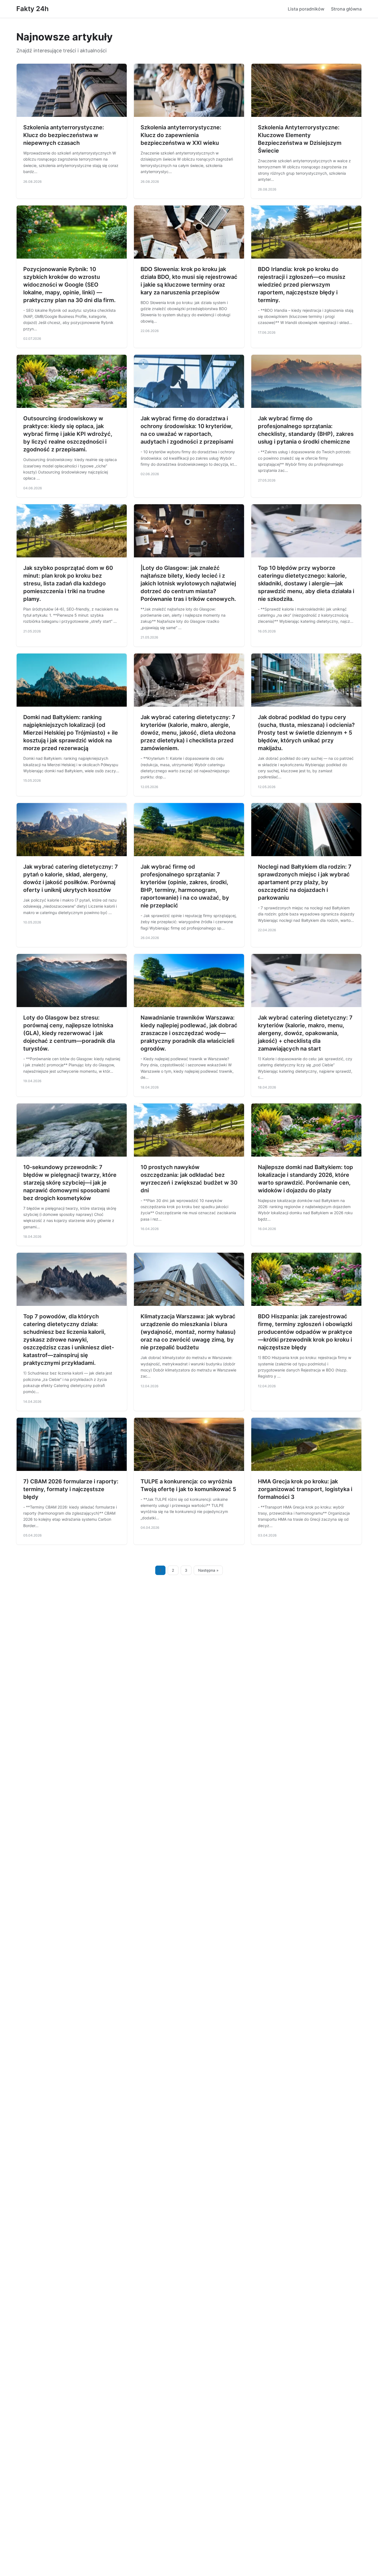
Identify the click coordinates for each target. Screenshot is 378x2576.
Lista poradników (306, 9)
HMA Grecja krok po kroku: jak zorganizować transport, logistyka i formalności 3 (305, 1489)
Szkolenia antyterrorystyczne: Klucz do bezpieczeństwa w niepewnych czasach (64, 135)
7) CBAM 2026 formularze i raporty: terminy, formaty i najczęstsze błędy (71, 1489)
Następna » (208, 1570)
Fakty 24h (33, 9)
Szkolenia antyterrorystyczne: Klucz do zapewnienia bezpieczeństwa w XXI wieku (181, 135)
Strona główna (346, 9)
